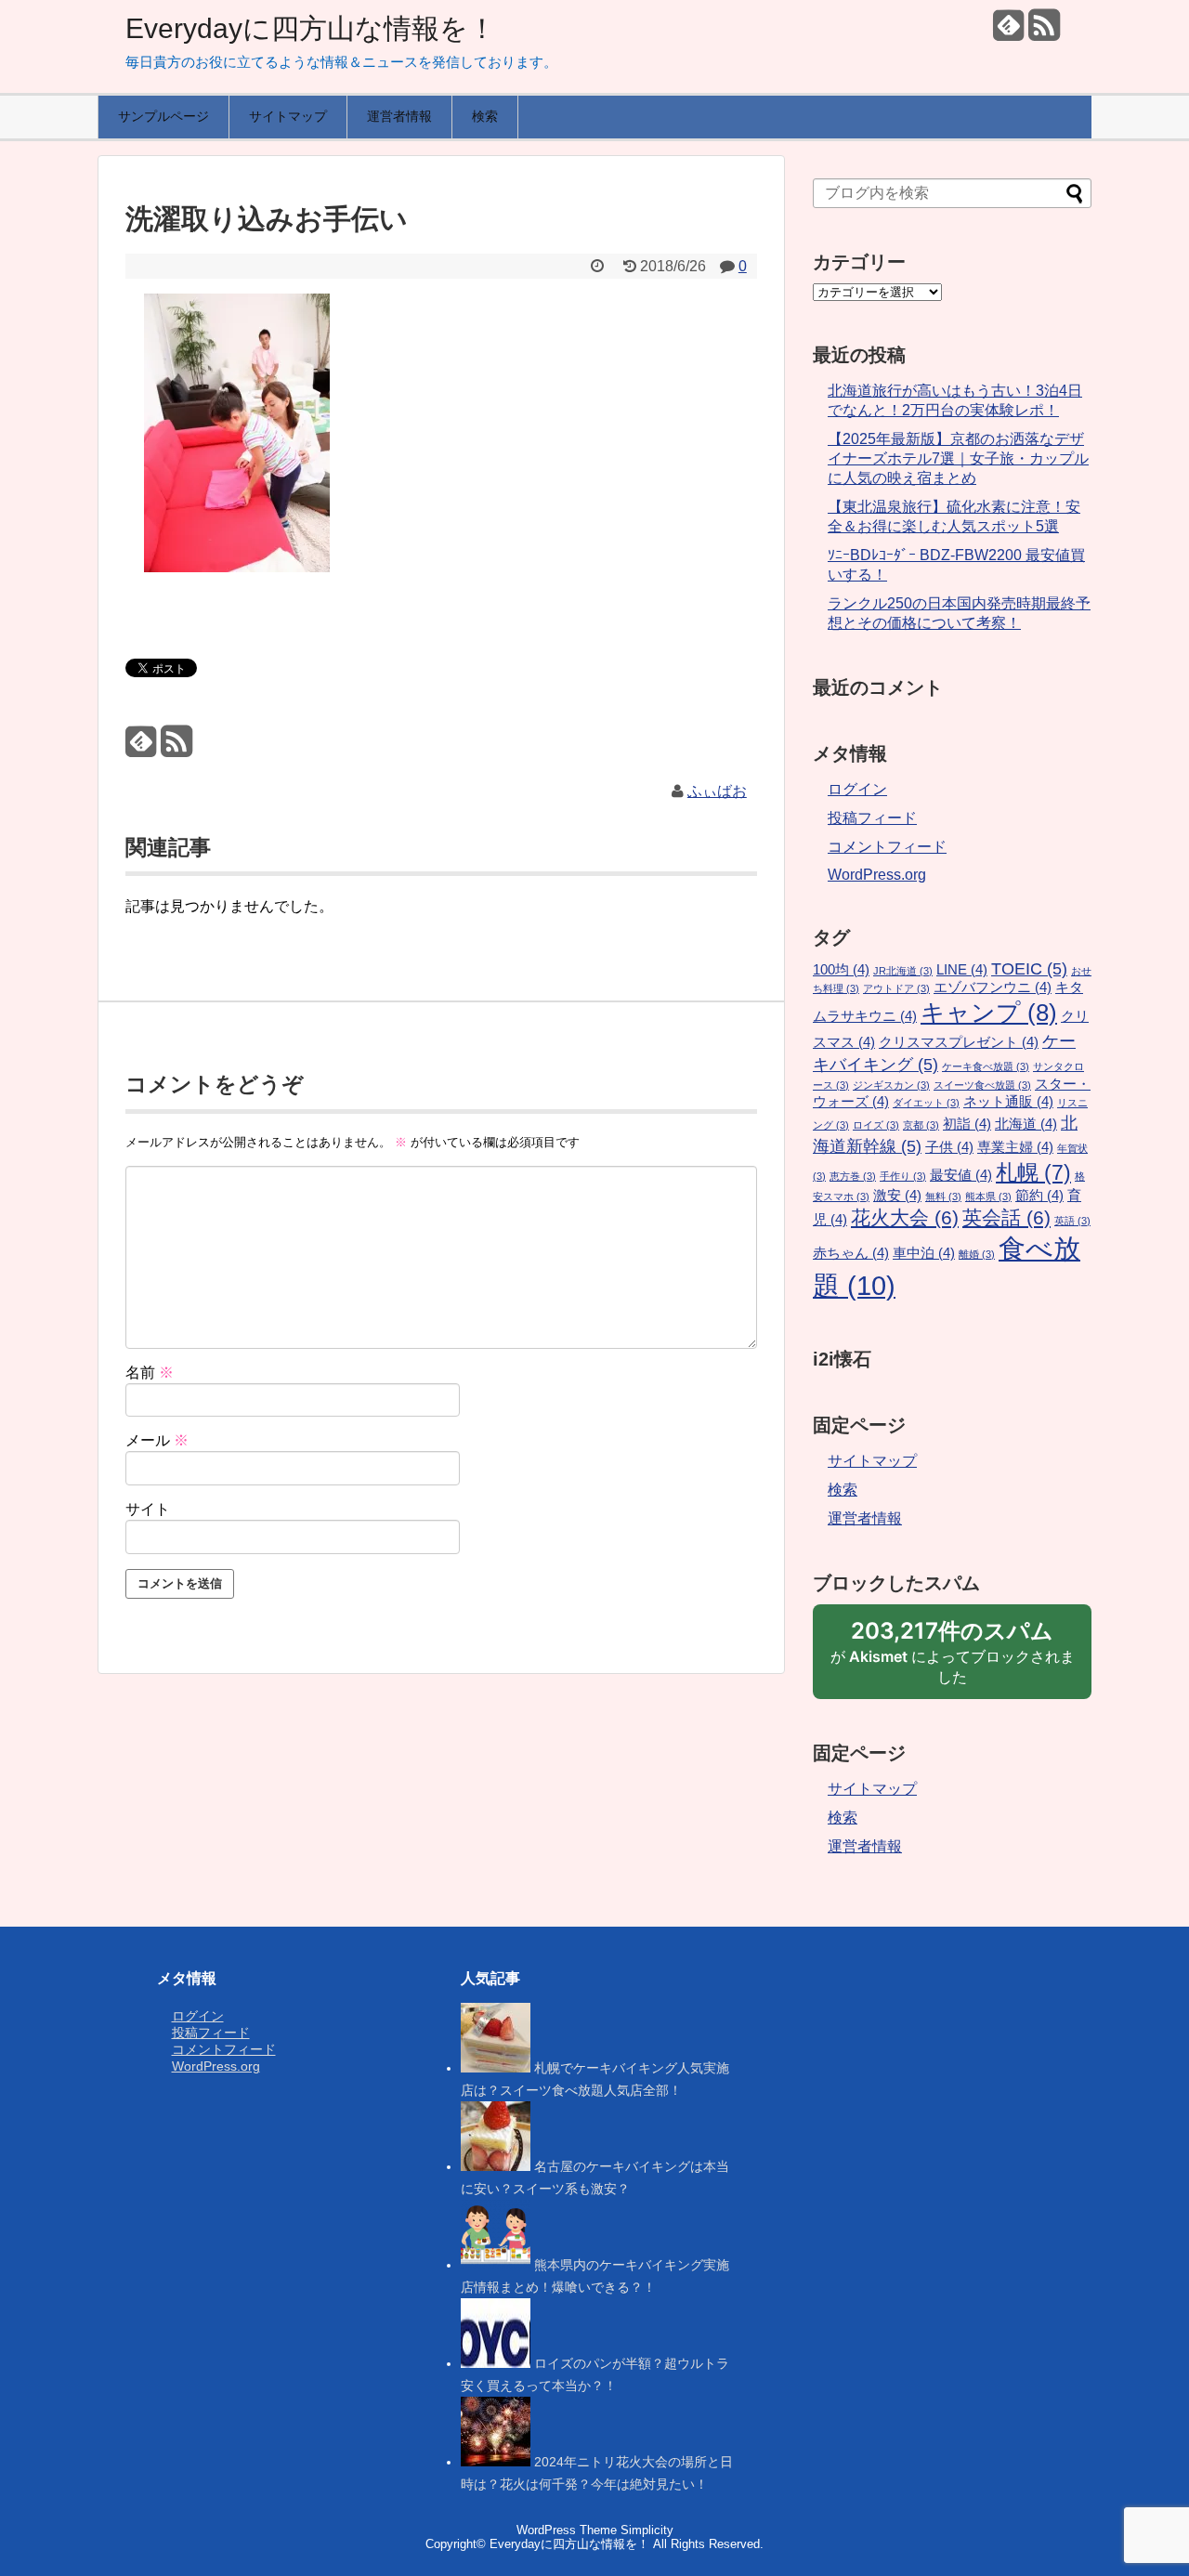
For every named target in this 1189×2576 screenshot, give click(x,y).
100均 (841, 970)
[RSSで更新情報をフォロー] (1044, 32)
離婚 (977, 1254)
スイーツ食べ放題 (982, 1085)
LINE (962, 970)
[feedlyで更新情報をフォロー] (1008, 32)
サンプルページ (163, 116)
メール (157, 1440)
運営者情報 (399, 116)
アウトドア (896, 988)
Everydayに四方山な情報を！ (311, 28)
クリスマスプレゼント (959, 1042)
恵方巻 (853, 1176)
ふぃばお (717, 791)
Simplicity (647, 2530)
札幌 (1033, 1172)
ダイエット (926, 1103)
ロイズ (876, 1125)
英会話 (1006, 1218)
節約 (1039, 1196)
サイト (148, 1509)
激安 (897, 1196)
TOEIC (1029, 968)
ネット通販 (1008, 1102)
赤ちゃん (851, 1253)
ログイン (857, 789)
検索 (485, 116)
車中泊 (924, 1253)
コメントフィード (887, 847)
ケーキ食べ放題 (986, 1066)
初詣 (967, 1124)
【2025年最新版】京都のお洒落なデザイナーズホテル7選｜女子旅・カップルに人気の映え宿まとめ (958, 458)
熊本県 (988, 1196)
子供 (949, 1147)
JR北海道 (903, 971)
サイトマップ (288, 116)
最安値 (961, 1175)
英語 (1072, 1221)
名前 (150, 1373)
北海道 (1026, 1124)
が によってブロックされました (953, 1658)
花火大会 (905, 1218)
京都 (921, 1125)
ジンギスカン (891, 1085)
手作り (903, 1176)
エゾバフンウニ (993, 987)
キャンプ (989, 1013)
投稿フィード (872, 818)
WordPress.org (877, 875)
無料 (943, 1196)
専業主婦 (1015, 1147)
